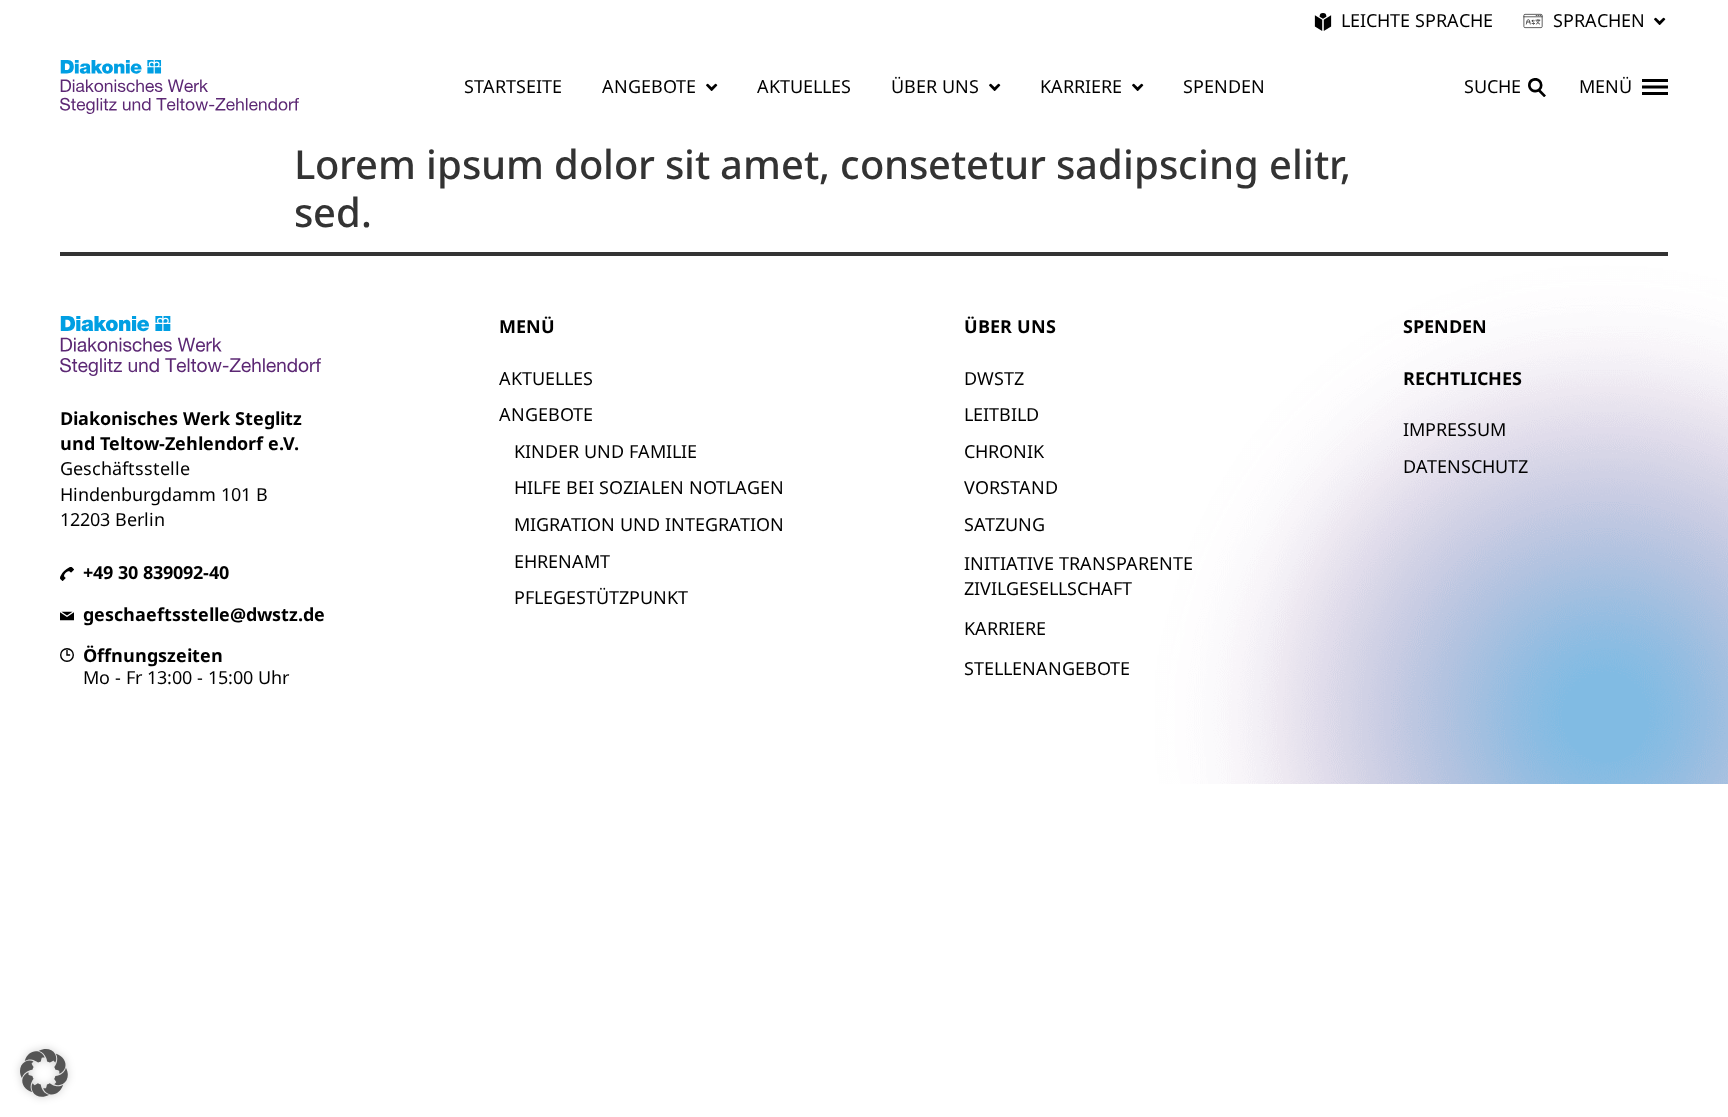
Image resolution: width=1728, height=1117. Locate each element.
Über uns (935, 86)
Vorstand (1011, 487)
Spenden (1224, 86)
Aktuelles (804, 86)
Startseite (513, 86)
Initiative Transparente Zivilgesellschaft (1078, 575)
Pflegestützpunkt (601, 597)
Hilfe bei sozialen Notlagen (649, 487)
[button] (1595, 20)
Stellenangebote (1047, 668)
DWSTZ (994, 378)
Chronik (1004, 451)
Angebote (649, 86)
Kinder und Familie (605, 451)
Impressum (1454, 429)
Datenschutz (1465, 466)
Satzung (1004, 524)
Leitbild (1001, 414)
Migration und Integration (649, 524)
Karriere (1081, 86)
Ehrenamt (562, 561)
